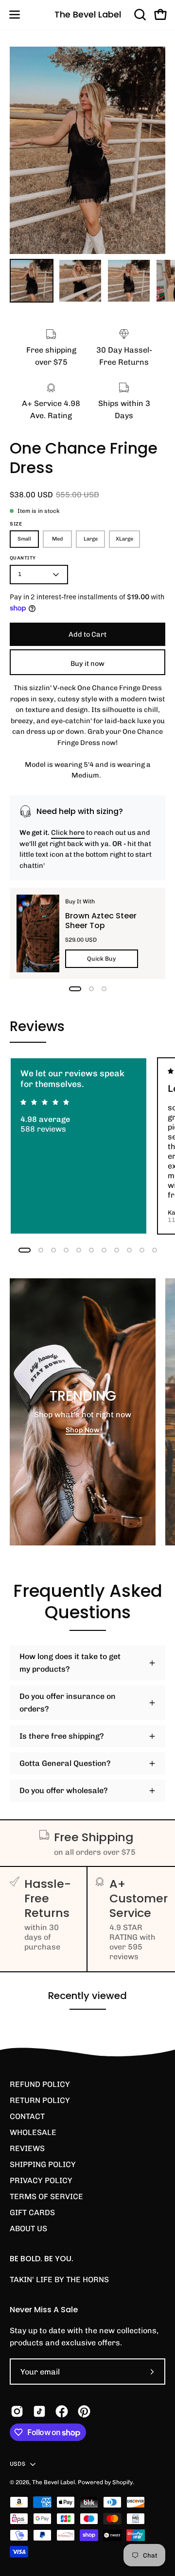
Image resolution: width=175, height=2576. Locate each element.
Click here (68, 832)
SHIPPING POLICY (43, 2164)
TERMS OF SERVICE (46, 2196)
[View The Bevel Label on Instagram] (17, 2411)
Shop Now (83, 1430)
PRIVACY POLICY (41, 2180)
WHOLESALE (33, 2132)
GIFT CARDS (32, 2212)
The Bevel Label (88, 14)
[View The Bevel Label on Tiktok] (39, 2411)
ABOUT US (28, 2229)
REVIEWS (27, 2148)
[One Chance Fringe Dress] (32, 281)
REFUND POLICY (40, 2084)
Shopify (122, 2482)
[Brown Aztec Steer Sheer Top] (38, 933)
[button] (139, 15)
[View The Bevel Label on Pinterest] (84, 2411)
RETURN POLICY (40, 2100)
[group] (87, 1146)
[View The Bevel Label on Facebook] (62, 2411)
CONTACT (27, 2116)
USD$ (17, 2464)
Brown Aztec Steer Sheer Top (101, 921)
